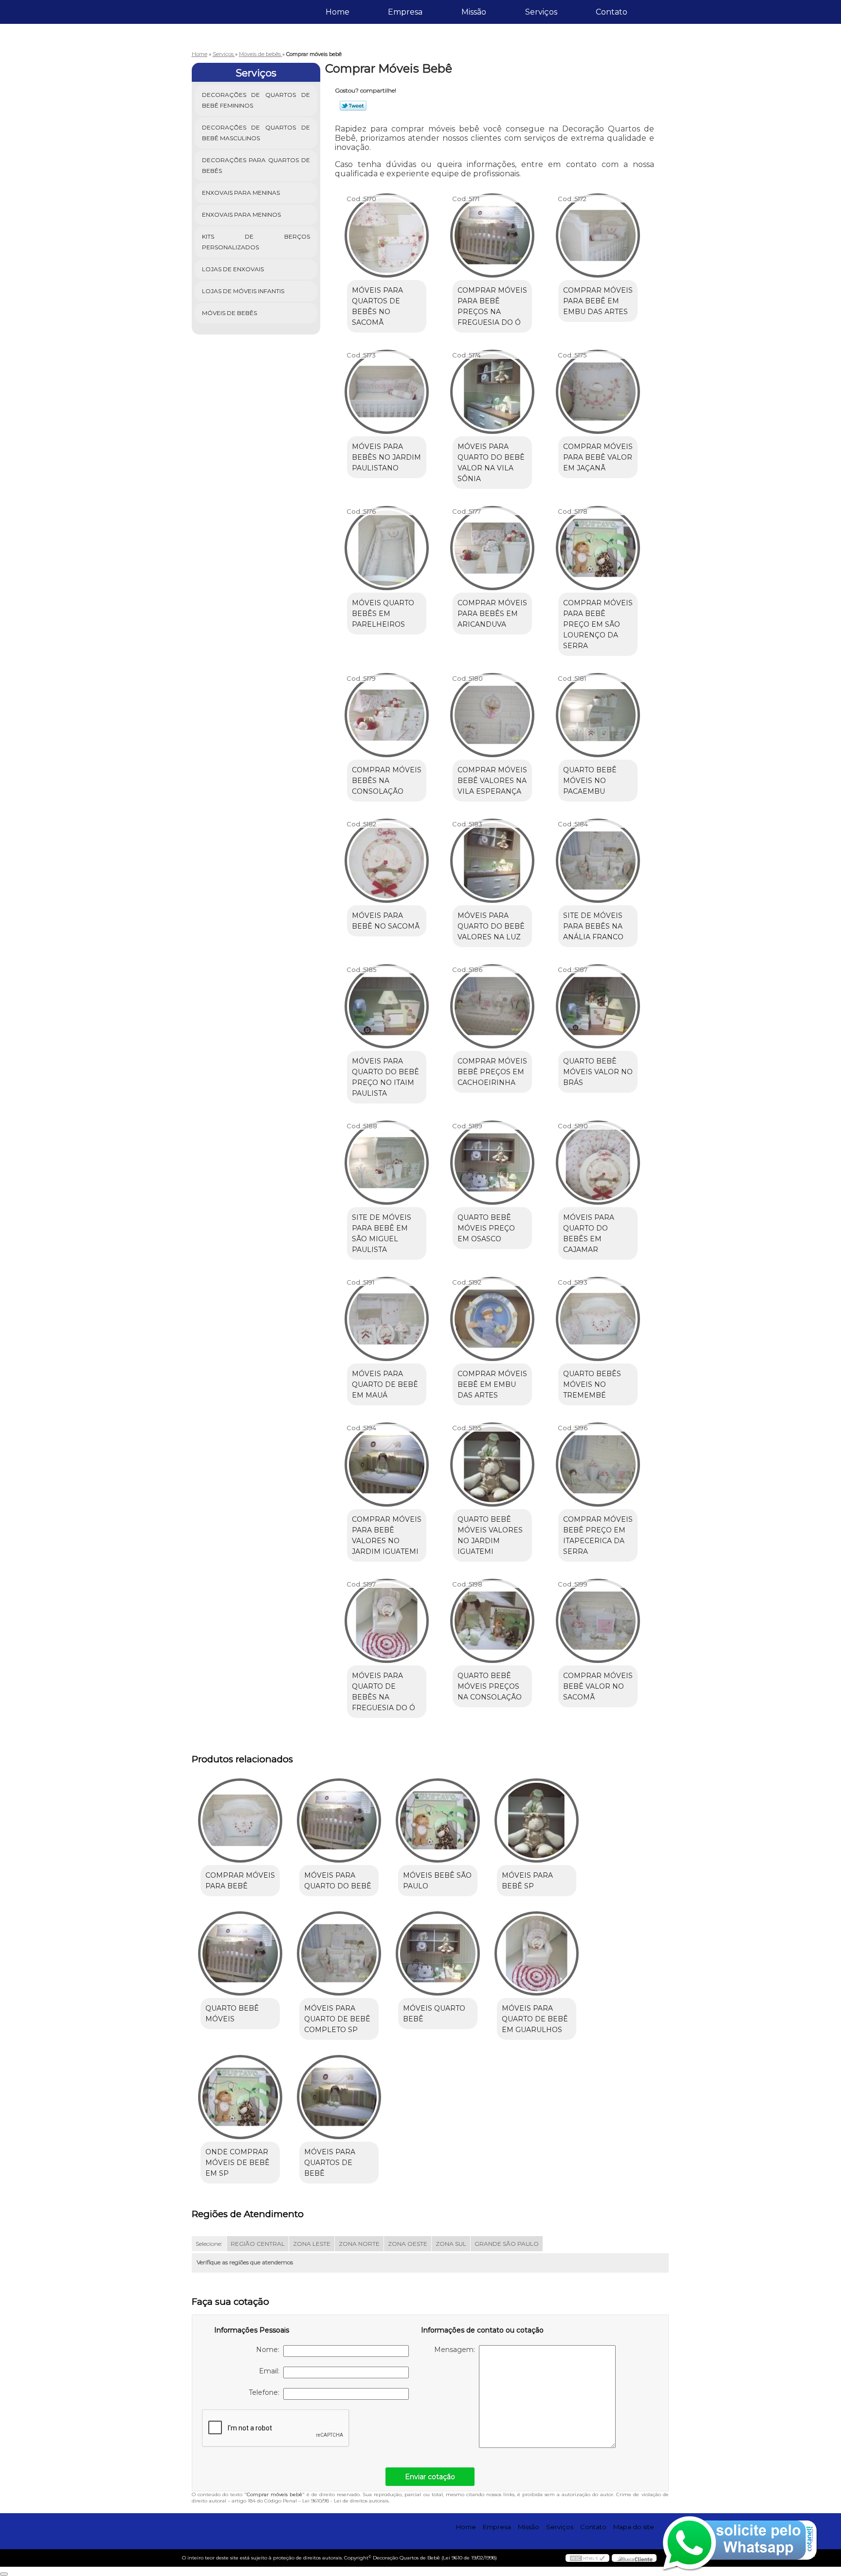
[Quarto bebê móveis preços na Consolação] (492, 1621)
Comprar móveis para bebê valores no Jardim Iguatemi (387, 1535)
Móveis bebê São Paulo (437, 1881)
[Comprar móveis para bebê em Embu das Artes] (598, 235)
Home (338, 12)
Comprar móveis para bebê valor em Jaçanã (598, 457)
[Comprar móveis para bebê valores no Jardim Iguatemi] (387, 1465)
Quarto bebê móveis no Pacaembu (590, 781)
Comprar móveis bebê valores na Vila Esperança (492, 781)
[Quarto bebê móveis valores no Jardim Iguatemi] (492, 1465)
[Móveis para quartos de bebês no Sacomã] (387, 235)
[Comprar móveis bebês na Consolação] (387, 715)
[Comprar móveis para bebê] (240, 1820)
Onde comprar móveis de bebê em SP (238, 2163)
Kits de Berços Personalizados (256, 242)
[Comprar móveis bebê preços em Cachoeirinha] (492, 1006)
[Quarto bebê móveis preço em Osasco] (492, 1163)
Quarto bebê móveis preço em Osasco (486, 1228)
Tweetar (353, 106)
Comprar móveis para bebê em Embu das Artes (598, 301)
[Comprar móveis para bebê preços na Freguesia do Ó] (492, 235)
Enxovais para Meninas (241, 193)
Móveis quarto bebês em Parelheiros (383, 614)
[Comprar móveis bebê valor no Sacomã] (598, 1621)
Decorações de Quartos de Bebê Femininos (256, 100)
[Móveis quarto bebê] (438, 1953)
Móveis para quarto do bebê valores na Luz (491, 926)
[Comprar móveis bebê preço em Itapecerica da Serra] (598, 1465)
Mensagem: (457, 2350)
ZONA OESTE (408, 2244)
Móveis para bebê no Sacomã (386, 921)
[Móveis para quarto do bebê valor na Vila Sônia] (492, 392)
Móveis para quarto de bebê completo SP (337, 2019)
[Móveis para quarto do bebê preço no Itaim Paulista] (387, 1006)
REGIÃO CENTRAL (258, 2244)
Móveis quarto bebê (434, 2014)
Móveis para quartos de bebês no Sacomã (377, 306)
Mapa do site (634, 2527)
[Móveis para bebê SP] (537, 1820)
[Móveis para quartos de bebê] (339, 2097)
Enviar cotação (430, 2477)
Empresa (405, 12)
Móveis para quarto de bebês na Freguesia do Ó (384, 1692)
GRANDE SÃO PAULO (507, 2244)
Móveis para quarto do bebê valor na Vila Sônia (491, 463)
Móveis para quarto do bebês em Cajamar (589, 1233)
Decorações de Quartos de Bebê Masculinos (256, 133)
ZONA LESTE (312, 2244)
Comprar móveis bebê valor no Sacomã (598, 1686)
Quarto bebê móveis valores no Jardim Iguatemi (490, 1535)
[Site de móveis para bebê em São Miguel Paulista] (387, 1163)
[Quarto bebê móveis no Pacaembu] (598, 715)
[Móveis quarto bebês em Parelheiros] (387, 548)
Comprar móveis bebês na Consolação (387, 781)
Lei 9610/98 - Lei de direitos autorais (345, 2501)
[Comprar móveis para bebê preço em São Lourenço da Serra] (598, 548)
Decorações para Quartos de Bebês (256, 165)
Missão (474, 12)
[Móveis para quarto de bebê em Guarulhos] (537, 1953)
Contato (612, 12)
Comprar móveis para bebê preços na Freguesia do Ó (492, 306)
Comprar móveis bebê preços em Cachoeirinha (492, 1072)
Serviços (541, 12)
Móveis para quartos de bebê (330, 2163)
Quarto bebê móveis (232, 2014)
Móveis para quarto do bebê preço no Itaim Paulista (385, 1077)
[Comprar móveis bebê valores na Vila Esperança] (492, 715)
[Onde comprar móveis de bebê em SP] (240, 2097)
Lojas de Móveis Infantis (243, 291)
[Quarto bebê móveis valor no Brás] (598, 1006)
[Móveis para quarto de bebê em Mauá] (387, 1319)
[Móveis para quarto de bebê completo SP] (339, 1953)
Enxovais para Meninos (241, 215)
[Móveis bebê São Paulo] (438, 1820)
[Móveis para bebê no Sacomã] (387, 861)
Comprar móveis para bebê (240, 1881)
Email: (271, 2371)
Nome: (270, 2350)
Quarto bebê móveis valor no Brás (598, 1072)
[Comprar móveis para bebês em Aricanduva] (492, 548)
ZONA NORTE (359, 2244)
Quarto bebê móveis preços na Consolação (490, 1686)
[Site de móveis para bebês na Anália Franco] (598, 861)
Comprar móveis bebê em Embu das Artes (492, 1384)
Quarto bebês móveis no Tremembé (592, 1384)
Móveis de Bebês (229, 313)
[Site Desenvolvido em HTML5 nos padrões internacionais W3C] (587, 2558)
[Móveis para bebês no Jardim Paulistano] (387, 392)
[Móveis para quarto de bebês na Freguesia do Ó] (387, 1621)
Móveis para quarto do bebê (338, 1881)
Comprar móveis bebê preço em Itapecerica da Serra (598, 1535)
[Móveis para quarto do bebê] (339, 1820)
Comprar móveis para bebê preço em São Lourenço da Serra (598, 624)
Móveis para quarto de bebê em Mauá (385, 1384)
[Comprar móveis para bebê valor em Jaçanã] (598, 392)
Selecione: (209, 2244)
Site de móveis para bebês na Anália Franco (593, 926)
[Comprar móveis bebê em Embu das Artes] (492, 1319)
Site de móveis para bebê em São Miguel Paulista (382, 1233)
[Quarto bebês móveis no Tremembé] (598, 1319)
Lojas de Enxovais (233, 269)
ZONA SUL (451, 2244)
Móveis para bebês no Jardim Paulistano (386, 457)
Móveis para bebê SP (527, 1881)
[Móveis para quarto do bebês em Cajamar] (598, 1163)
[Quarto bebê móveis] (240, 1953)
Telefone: (266, 2392)
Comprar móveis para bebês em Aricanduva (492, 614)
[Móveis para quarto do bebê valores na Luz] (492, 861)
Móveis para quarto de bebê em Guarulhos (535, 2019)
